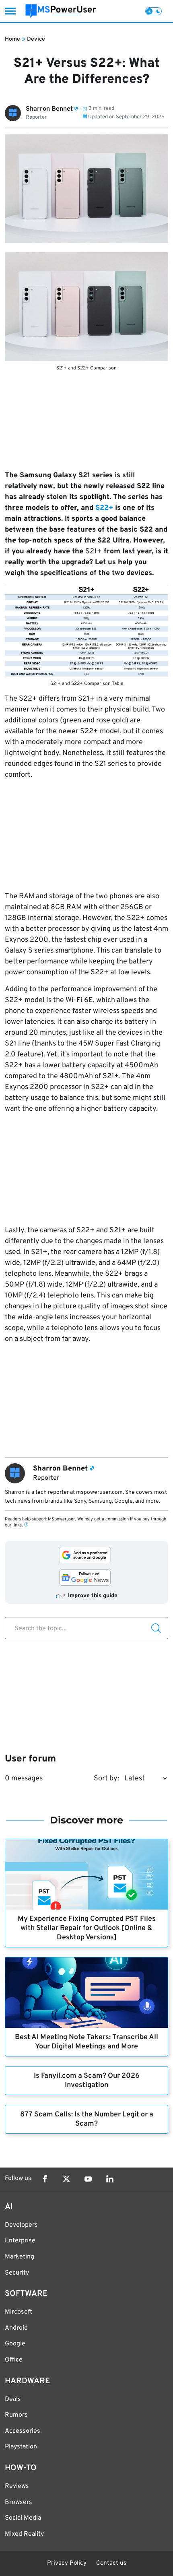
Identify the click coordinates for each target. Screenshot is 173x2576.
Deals (13, 2399)
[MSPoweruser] (61, 11)
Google (15, 2344)
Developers (21, 2225)
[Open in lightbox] (86, 307)
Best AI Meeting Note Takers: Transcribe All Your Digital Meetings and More (86, 2042)
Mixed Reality (24, 2534)
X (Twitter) (66, 2179)
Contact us (111, 2563)
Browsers (19, 2502)
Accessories (23, 2431)
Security (17, 2273)
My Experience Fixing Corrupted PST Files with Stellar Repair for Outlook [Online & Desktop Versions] (87, 1928)
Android (16, 2328)
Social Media (23, 2518)
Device (36, 39)
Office (14, 2360)
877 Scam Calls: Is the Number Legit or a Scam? (87, 2119)
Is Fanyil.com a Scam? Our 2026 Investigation (87, 2081)
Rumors (16, 2415)
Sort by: (106, 1779)
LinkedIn (110, 2179)
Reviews (17, 2486)
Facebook (45, 2179)
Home (12, 39)
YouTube (88, 2179)
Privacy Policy (67, 2563)
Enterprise (20, 2241)
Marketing (20, 2257)
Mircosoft (19, 2312)
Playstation (21, 2447)
